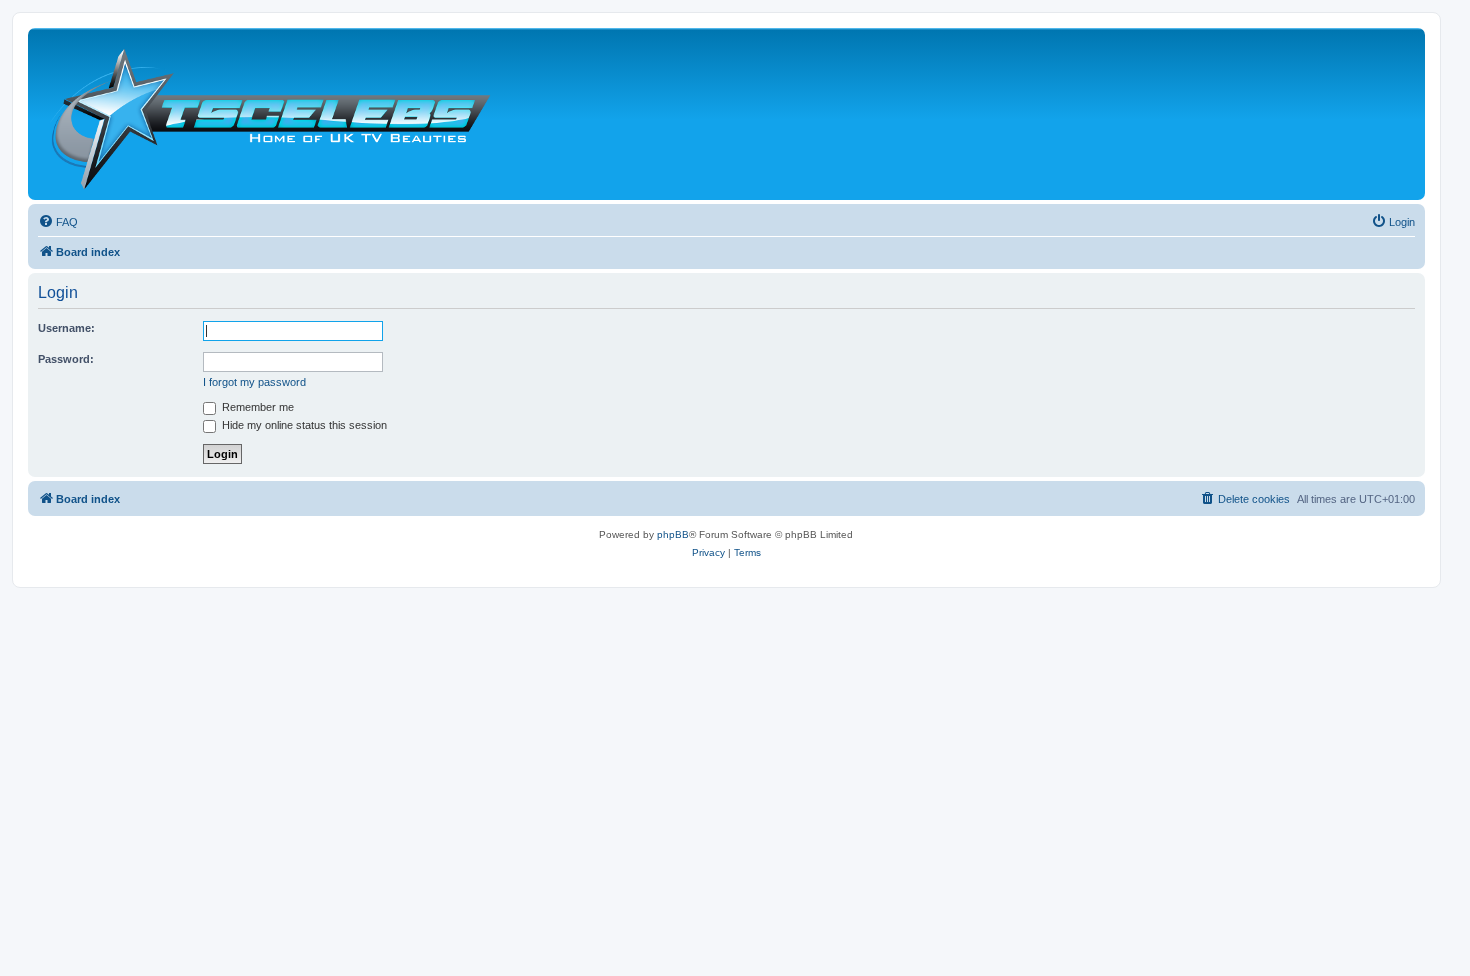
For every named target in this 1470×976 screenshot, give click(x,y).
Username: (66, 328)
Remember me (256, 407)
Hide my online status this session (303, 425)
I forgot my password (254, 382)
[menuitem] (58, 222)
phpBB (673, 534)
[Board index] (270, 114)
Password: (66, 359)
